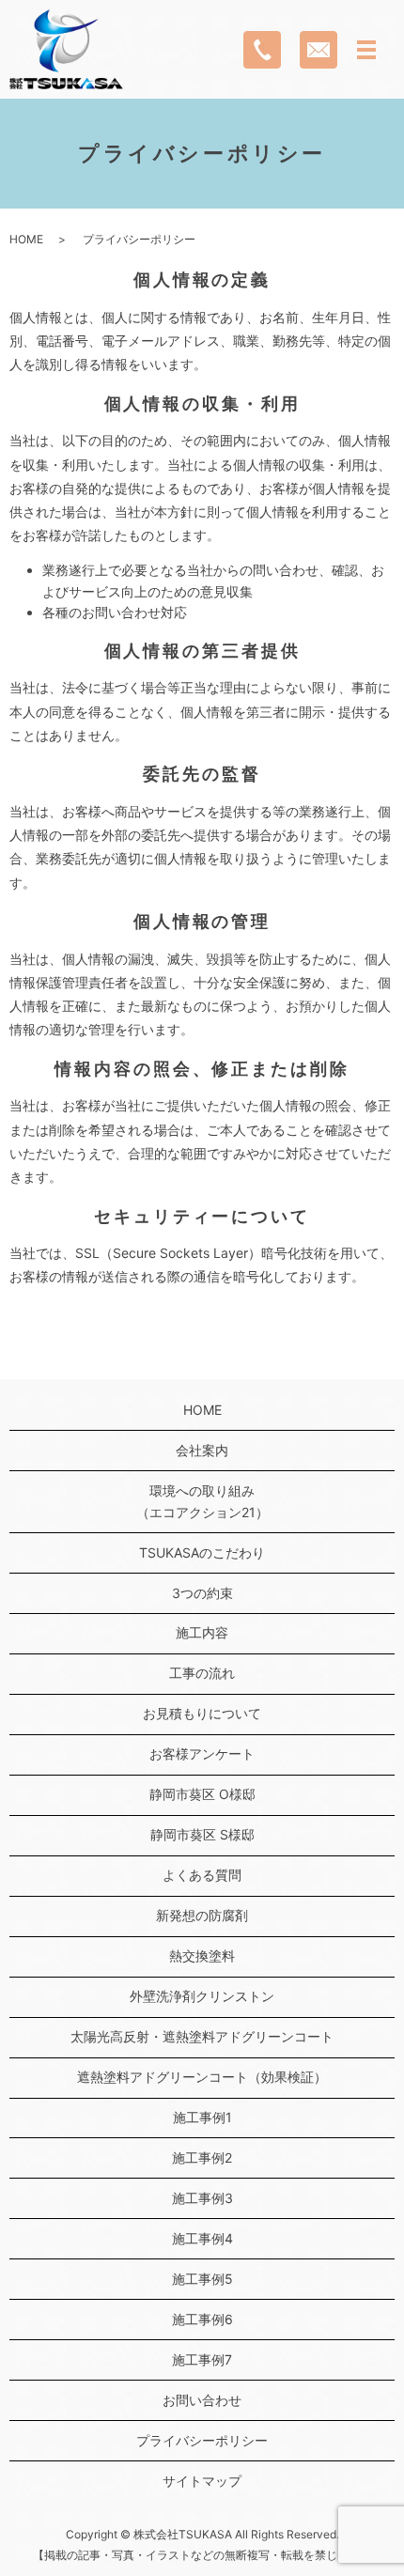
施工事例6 (202, 2319)
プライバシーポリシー (202, 2440)
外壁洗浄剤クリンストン (202, 1996)
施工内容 (202, 1632)
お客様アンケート (202, 1754)
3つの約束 (202, 1593)
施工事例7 (202, 2359)
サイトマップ (202, 2481)
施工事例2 (202, 2157)
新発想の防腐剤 (202, 1915)
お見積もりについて (202, 1713)
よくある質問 (202, 1875)
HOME (26, 239)
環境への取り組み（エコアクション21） (202, 1501)
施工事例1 (202, 2117)
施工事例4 (202, 2238)
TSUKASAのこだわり (202, 1552)
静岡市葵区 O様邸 (202, 1794)
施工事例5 (202, 2279)
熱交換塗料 (202, 1955)
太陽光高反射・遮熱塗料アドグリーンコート (202, 2036)
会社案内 (202, 1450)
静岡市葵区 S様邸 (202, 1834)
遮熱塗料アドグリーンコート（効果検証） (202, 2077)
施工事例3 (202, 2198)
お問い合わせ (202, 2400)
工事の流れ (202, 1673)
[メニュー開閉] (366, 50)
